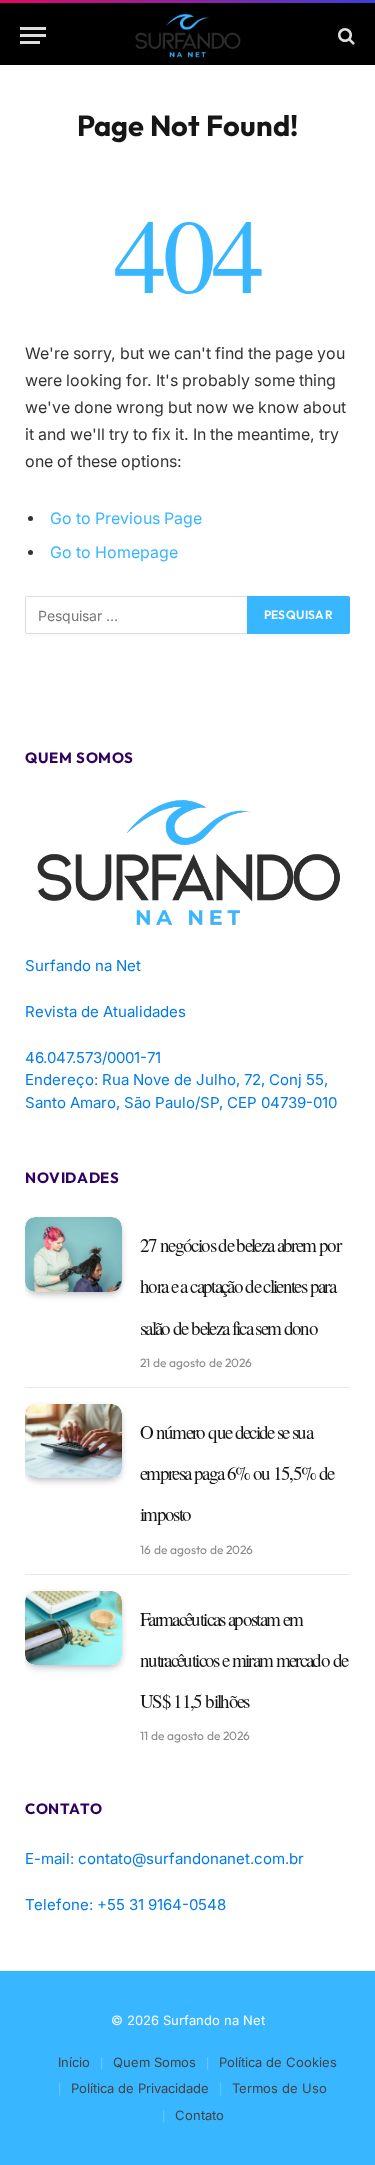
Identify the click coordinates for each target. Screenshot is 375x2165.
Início (74, 2062)
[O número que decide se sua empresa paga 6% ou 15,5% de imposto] (73, 1441)
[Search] (344, 35)
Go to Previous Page (126, 518)
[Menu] (33, 35)
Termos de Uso (279, 2088)
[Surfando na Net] (187, 35)
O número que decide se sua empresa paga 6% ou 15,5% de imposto (236, 1473)
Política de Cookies (278, 2062)
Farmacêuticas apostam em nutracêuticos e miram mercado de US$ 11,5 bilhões (243, 1660)
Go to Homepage (114, 552)
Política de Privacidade (140, 2088)
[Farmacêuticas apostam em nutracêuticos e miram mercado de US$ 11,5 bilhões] (73, 1628)
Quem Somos (154, 2062)
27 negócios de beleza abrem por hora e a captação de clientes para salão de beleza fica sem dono (240, 1286)
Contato (199, 2115)
